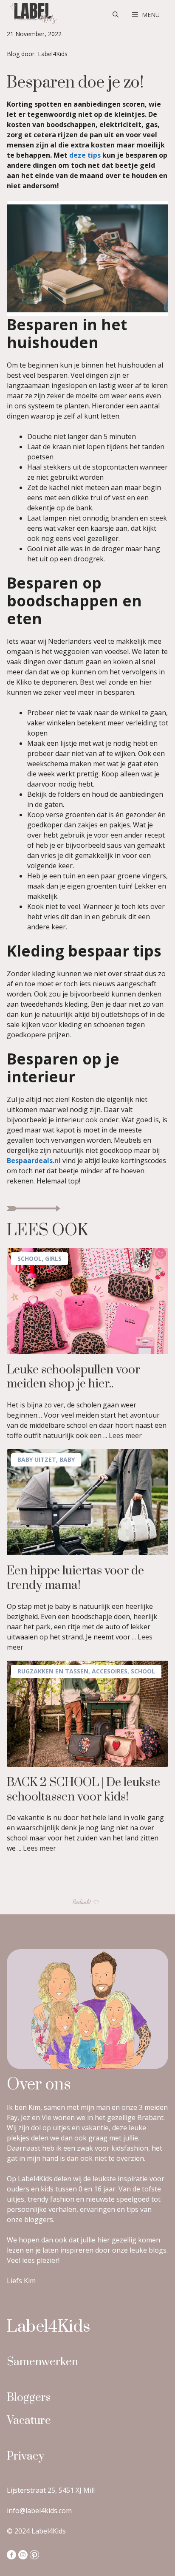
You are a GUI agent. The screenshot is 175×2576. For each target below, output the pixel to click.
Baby (67, 1459)
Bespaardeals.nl (34, 1161)
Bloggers (29, 2398)
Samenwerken (42, 2362)
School (30, 1258)
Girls (53, 1258)
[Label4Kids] (32, 15)
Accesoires (110, 1671)
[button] (116, 15)
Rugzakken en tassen (53, 1671)
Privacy (25, 2456)
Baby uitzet (37, 1459)
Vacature (29, 2421)
